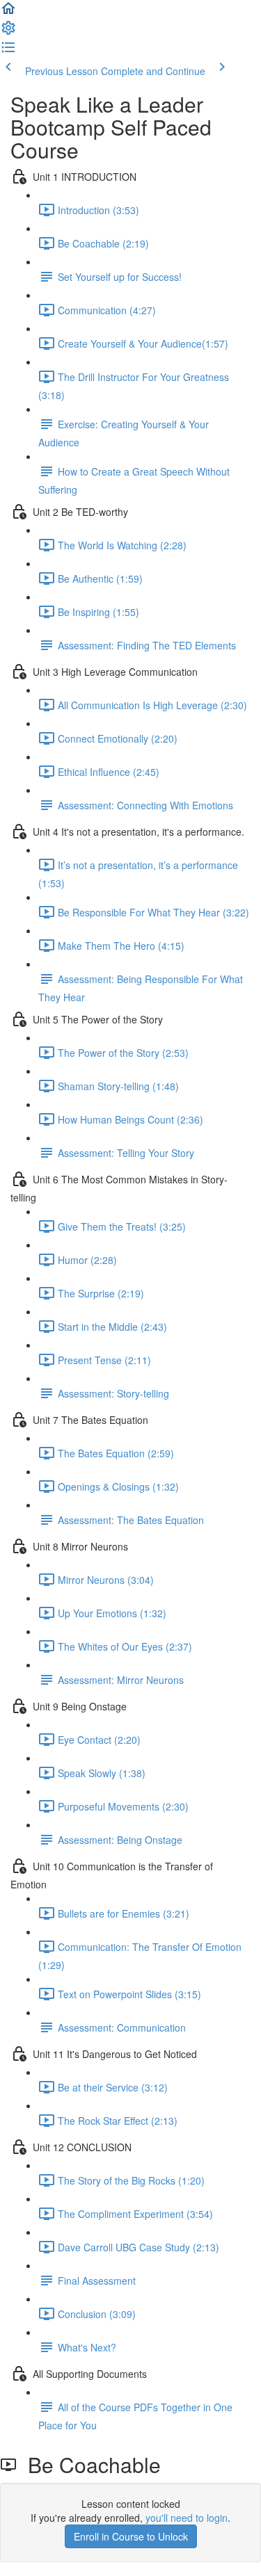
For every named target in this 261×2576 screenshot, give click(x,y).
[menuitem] (8, 32)
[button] (8, 13)
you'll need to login (187, 2518)
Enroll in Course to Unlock (131, 2536)
